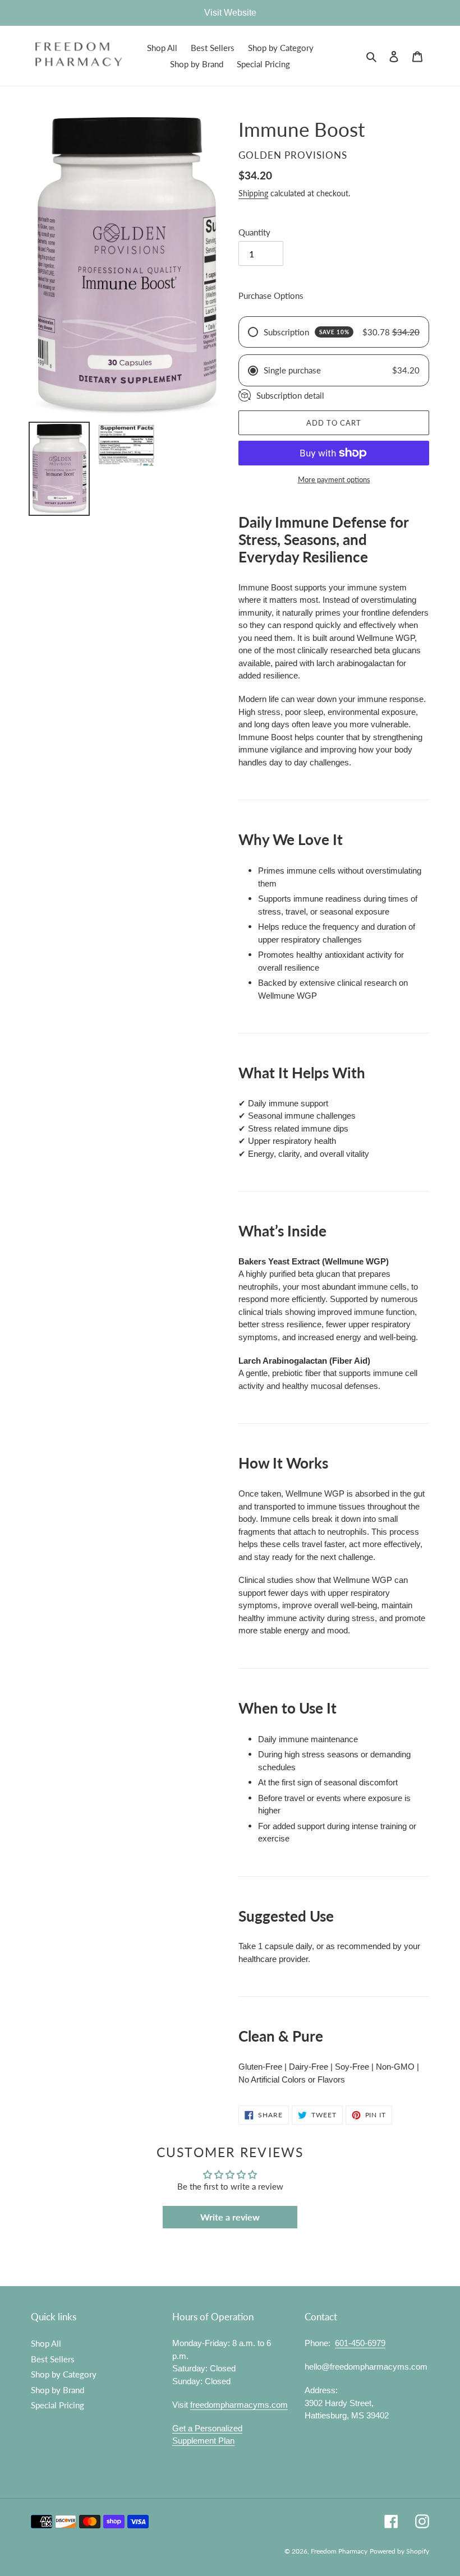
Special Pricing (58, 2405)
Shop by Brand (58, 2390)
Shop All (46, 2343)
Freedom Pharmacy (339, 2551)
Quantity (254, 232)
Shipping (253, 193)
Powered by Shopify (399, 2551)
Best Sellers (53, 2359)
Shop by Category (64, 2374)
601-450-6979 (360, 2343)
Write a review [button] (230, 2217)
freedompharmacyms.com (239, 2405)
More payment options (334, 479)
